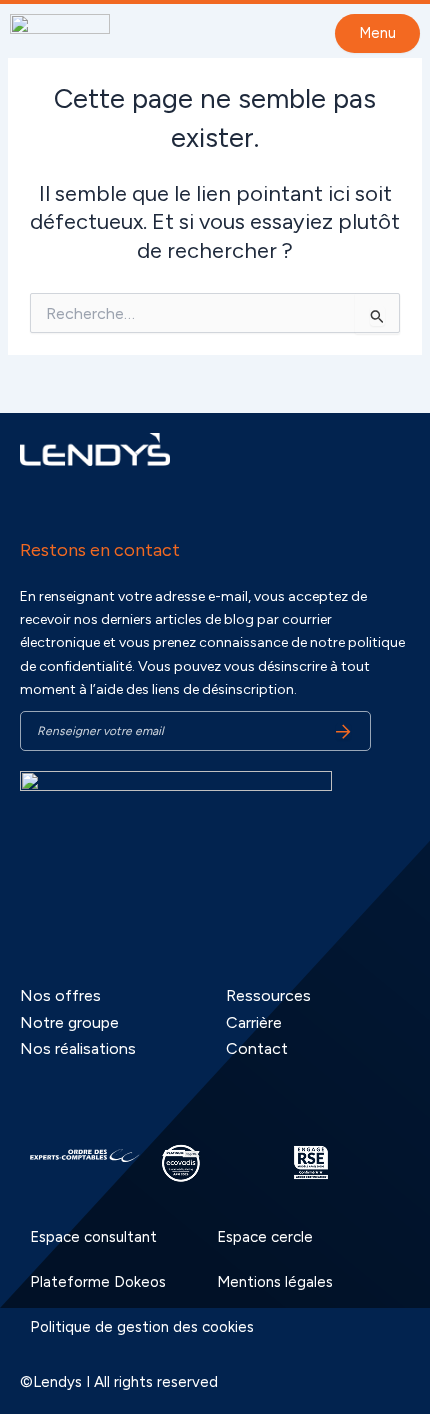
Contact (257, 1048)
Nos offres (60, 995)
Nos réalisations (78, 1048)
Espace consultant (93, 1237)
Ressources (268, 995)
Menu (377, 33)
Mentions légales (275, 1282)
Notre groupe (69, 1022)
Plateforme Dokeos (98, 1282)
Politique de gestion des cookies (142, 1327)
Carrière (254, 1022)
